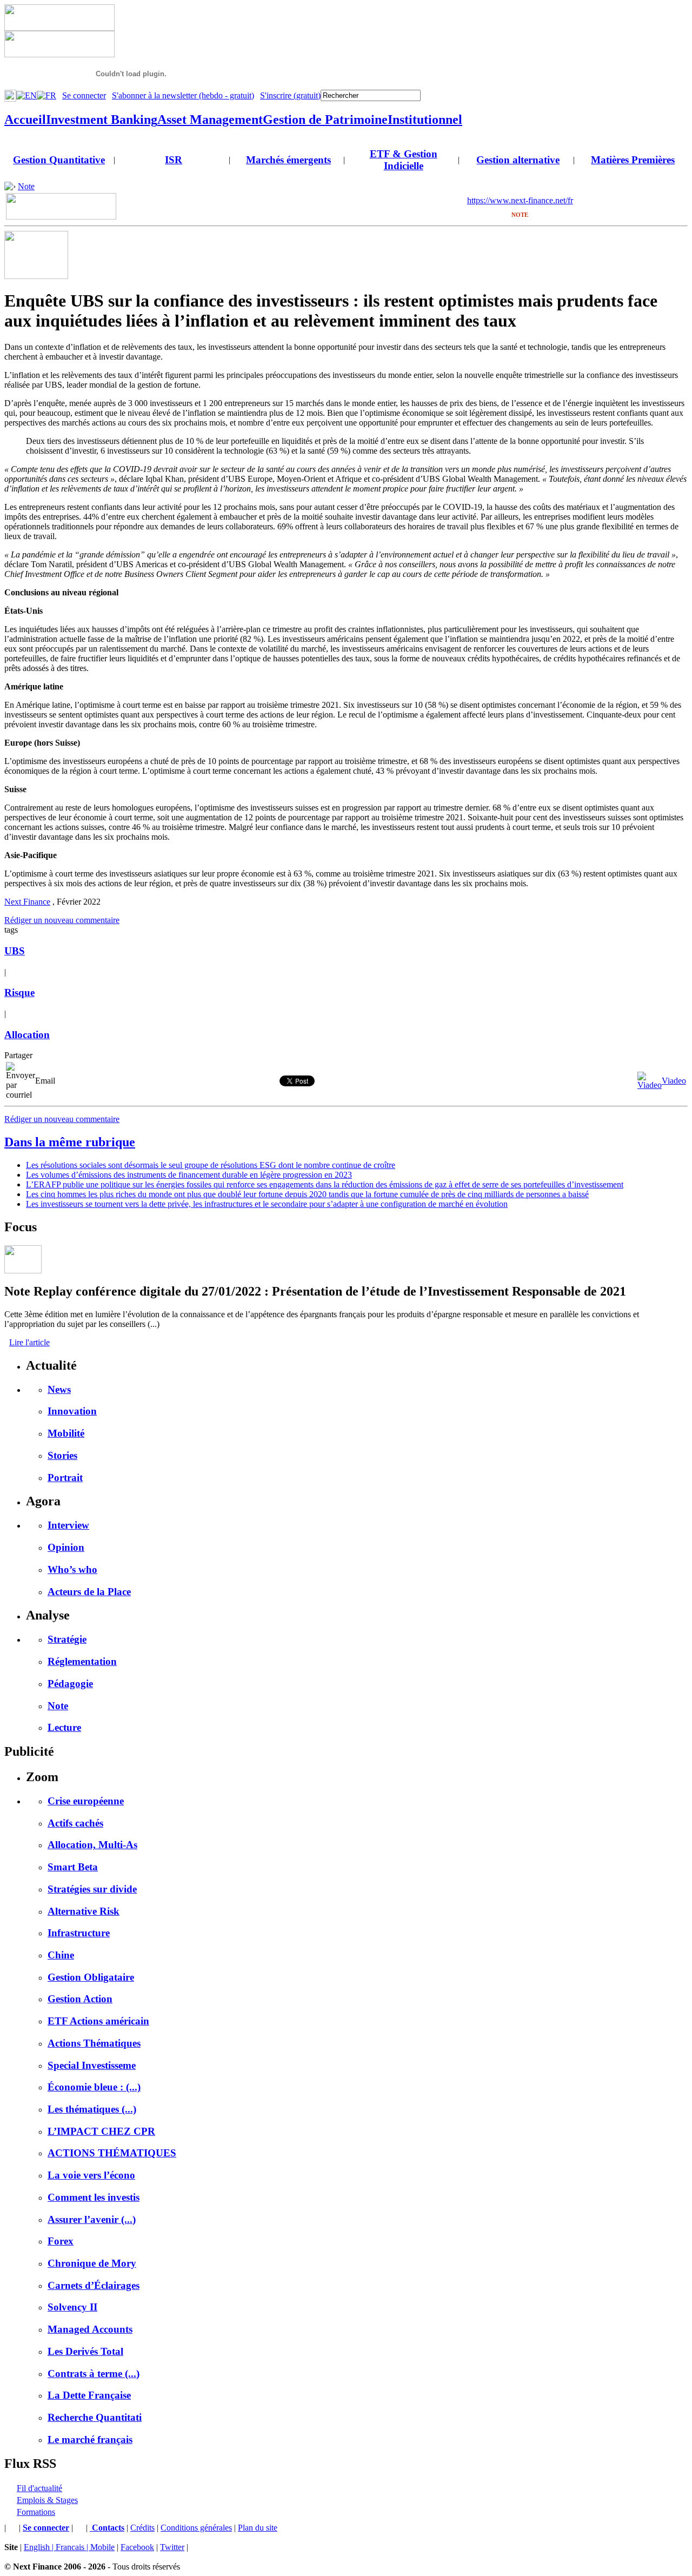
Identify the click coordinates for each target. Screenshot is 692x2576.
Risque (19, 992)
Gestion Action (80, 1999)
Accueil (25, 119)
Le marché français (90, 2439)
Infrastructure (79, 1933)
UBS (15, 951)
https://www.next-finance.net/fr (520, 200)
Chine (61, 1955)
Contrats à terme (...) (94, 2373)
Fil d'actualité (39, 2488)
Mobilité (66, 1433)
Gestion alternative (518, 160)
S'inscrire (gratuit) (290, 95)
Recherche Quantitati (95, 2417)
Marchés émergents (288, 160)
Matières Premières (633, 160)
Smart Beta (73, 1867)
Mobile (102, 2547)
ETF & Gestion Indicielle (404, 160)
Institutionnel (425, 119)
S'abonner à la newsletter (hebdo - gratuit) (183, 95)
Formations (36, 2512)
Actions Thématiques (94, 2043)
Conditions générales (196, 2528)
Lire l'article (29, 1342)
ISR (174, 160)
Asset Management (210, 119)
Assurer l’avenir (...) (92, 2219)
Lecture (64, 1727)
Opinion (66, 1547)
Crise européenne (86, 1801)
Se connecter (84, 95)
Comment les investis (94, 2197)
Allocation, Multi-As (92, 1845)
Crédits (142, 2528)
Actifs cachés (75, 1823)
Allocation (27, 1035)
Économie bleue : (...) (94, 2087)
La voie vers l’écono (91, 2175)
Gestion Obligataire (91, 1977)
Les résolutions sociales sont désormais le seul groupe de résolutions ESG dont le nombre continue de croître (211, 1165)
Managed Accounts (90, 2329)
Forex (61, 2241)
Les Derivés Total (85, 2351)
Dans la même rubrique (70, 1142)
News (59, 1389)
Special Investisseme (92, 2065)
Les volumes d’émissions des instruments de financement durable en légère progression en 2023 (189, 1175)
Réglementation (82, 1661)
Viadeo (674, 1081)
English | (40, 2547)
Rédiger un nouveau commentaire (62, 920)
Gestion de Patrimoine (325, 119)
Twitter (172, 2547)
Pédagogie (70, 1684)
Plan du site (258, 2528)
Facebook (137, 2547)
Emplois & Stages (47, 2500)
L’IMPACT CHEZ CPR (101, 2131)
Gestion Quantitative (59, 160)
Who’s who (72, 1569)
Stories (62, 1455)
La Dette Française (89, 2395)
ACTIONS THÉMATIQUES (112, 2153)
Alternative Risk (84, 1911)
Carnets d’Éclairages (94, 2285)
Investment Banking (102, 119)
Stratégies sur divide (92, 1889)
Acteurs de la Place (89, 1592)
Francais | (73, 2547)
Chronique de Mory (92, 2263)
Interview (68, 1525)
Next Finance (27, 902)
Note (26, 186)
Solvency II (72, 2307)
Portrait (65, 1478)
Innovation (72, 1411)
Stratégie (67, 1639)
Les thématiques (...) (92, 2109)
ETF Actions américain (98, 2021)
